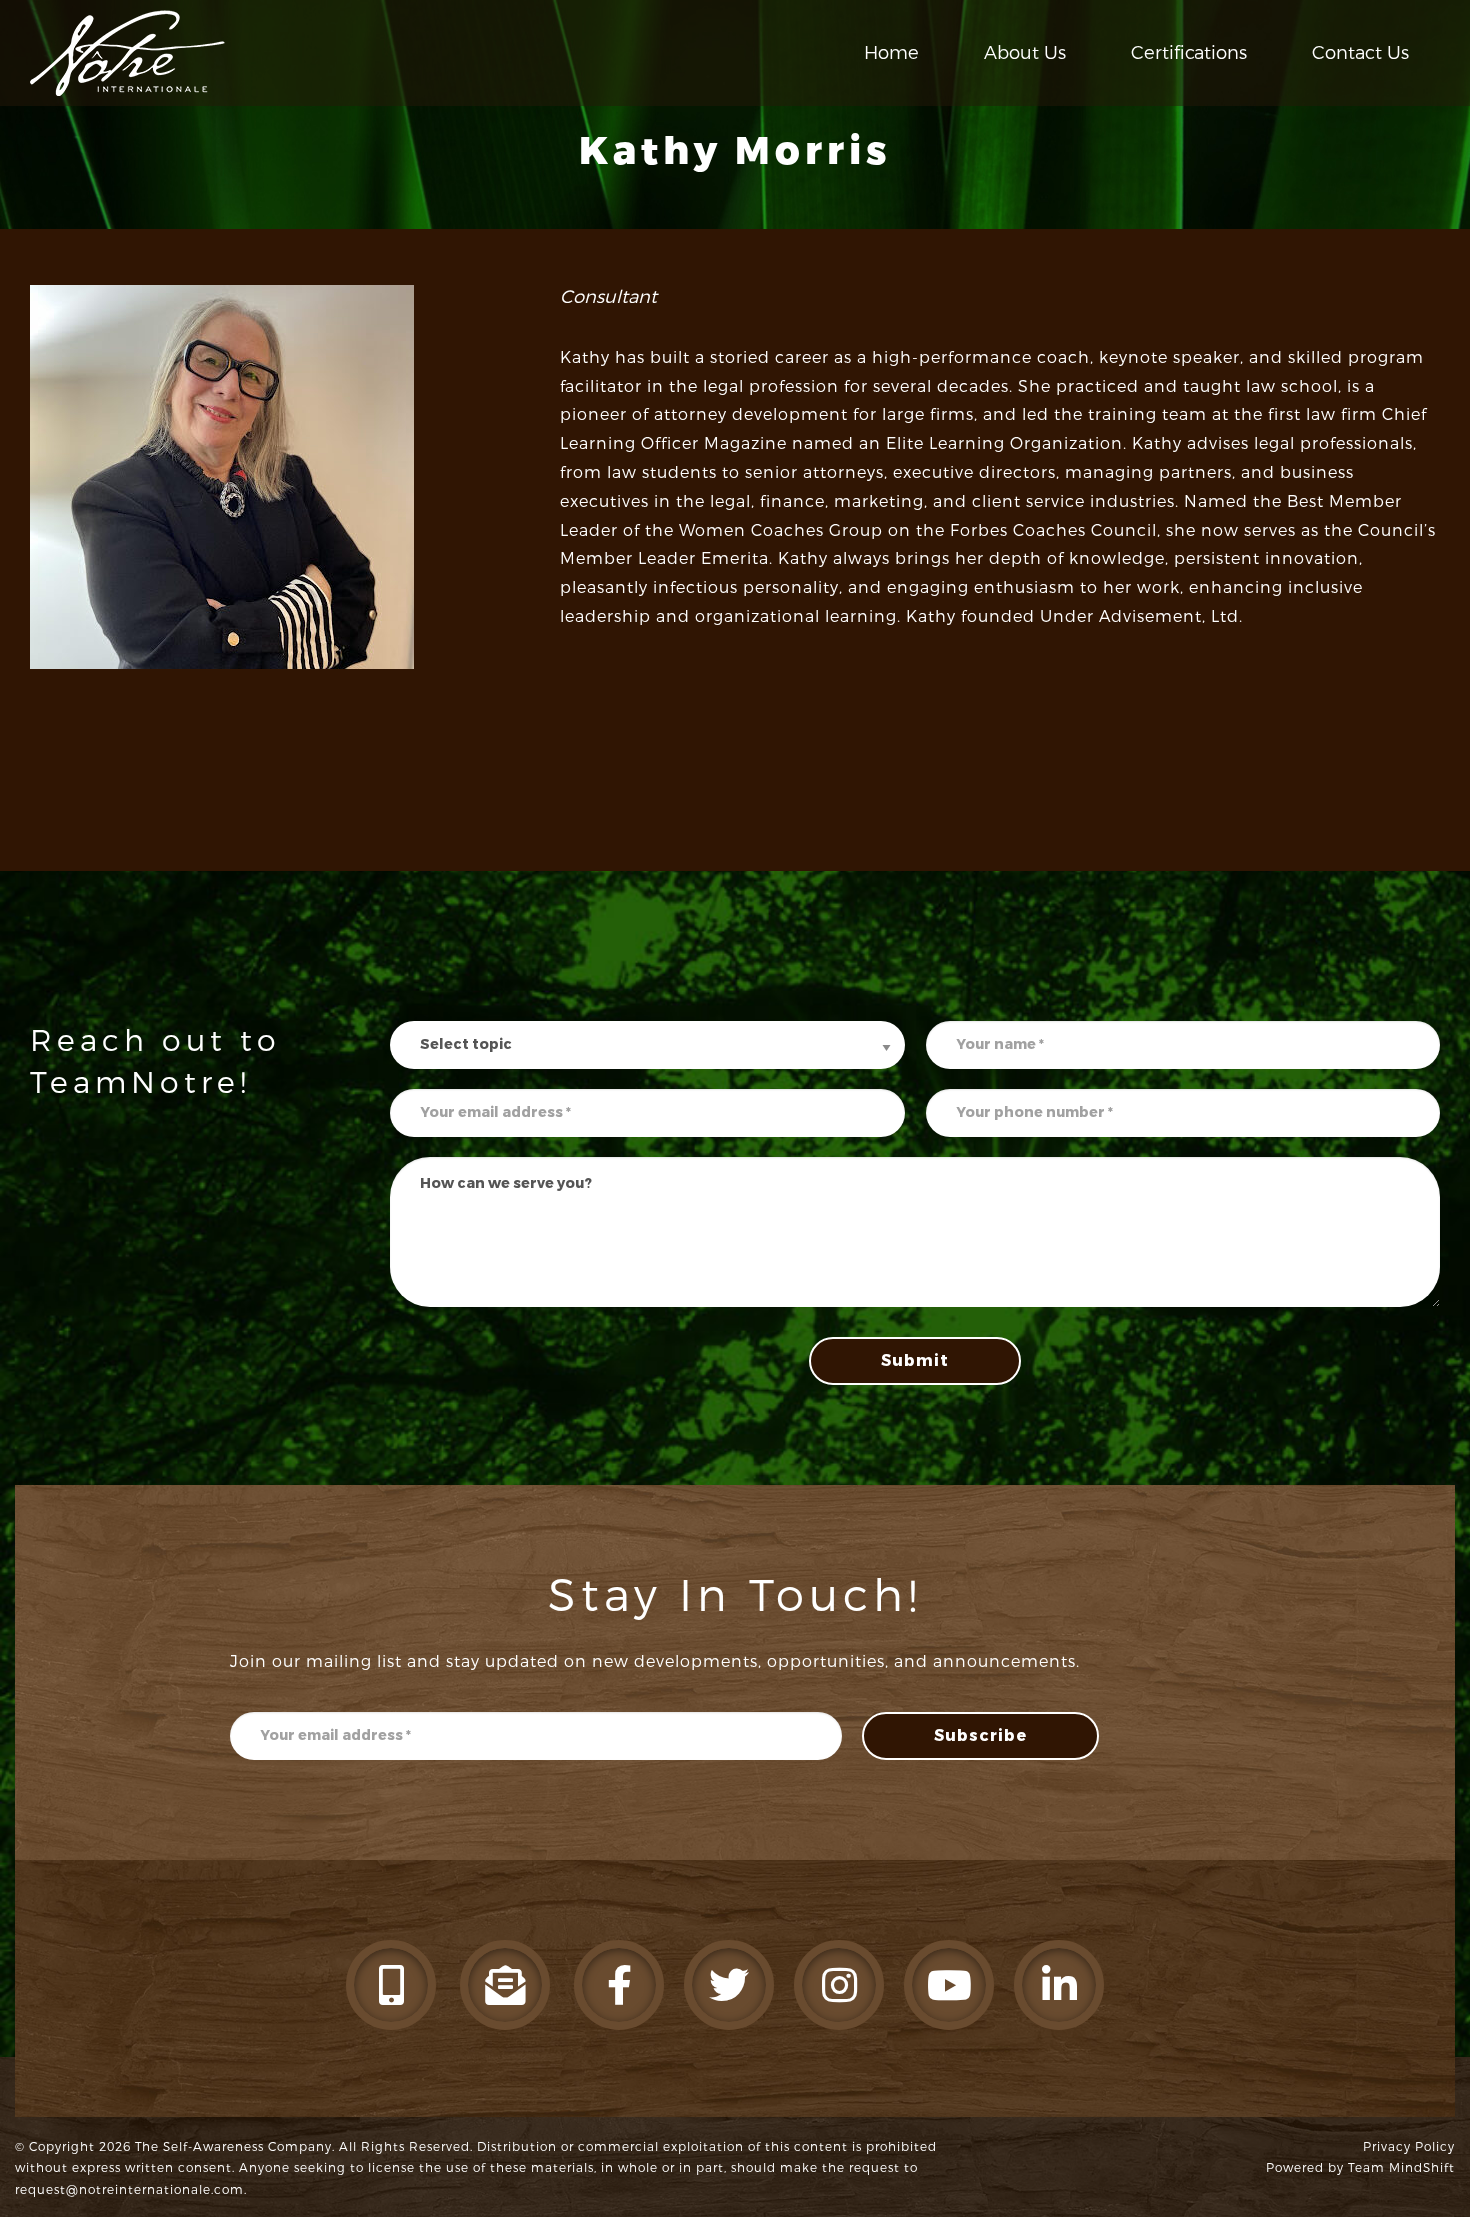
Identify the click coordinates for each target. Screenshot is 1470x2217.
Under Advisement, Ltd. (1141, 616)
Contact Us (1360, 53)
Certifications (1189, 53)
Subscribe (980, 1735)
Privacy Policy (1409, 2147)
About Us (1025, 53)
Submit (915, 1360)
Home (891, 53)
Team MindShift (1401, 2168)
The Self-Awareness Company (233, 2147)
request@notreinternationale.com (129, 2190)
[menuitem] (892, 53)
